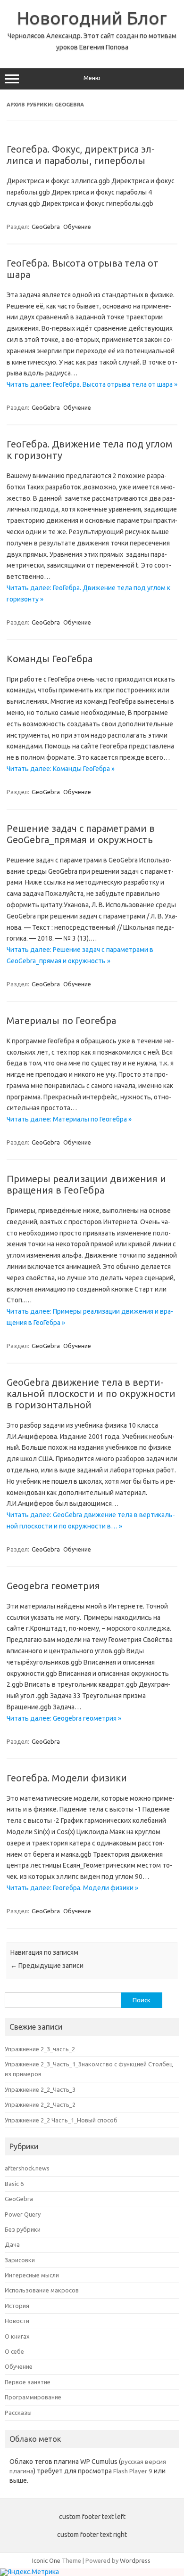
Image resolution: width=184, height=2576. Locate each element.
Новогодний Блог (92, 18)
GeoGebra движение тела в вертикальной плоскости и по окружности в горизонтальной (91, 1394)
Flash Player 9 (133, 2471)
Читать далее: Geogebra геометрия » (64, 1718)
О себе (14, 2351)
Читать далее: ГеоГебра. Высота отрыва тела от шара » (92, 384)
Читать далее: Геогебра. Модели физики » (72, 1888)
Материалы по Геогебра (61, 1020)
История (17, 2306)
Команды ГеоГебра (50, 659)
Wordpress (135, 2560)
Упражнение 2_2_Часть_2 (40, 2105)
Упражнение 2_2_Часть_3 (40, 2089)
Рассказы (18, 2413)
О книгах (17, 2336)
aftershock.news (27, 2168)
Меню (92, 78)
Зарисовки (20, 2260)
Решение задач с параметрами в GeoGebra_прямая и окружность (81, 834)
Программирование (33, 2397)
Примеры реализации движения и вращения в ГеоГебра (86, 1184)
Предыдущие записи (47, 1966)
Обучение (77, 227)
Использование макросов (42, 2290)
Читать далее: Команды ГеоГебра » (61, 769)
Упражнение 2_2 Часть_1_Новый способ (61, 2120)
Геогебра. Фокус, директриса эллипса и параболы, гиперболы (81, 155)
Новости (17, 2321)
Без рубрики (23, 2229)
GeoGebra (46, 227)
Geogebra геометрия (53, 1586)
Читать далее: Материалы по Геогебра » (69, 1119)
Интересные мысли (32, 2275)
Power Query (23, 2214)
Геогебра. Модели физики (67, 1778)
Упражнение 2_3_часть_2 (40, 2049)
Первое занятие (28, 2382)
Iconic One (46, 2560)
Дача (12, 2244)
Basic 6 (14, 2184)
